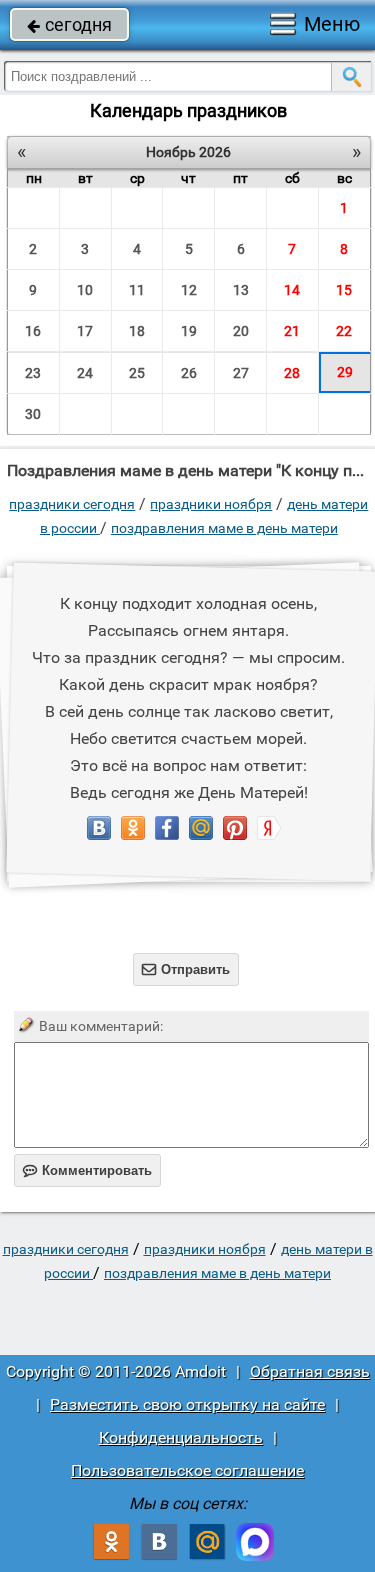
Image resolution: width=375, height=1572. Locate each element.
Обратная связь (310, 1371)
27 (241, 373)
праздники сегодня (72, 504)
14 (292, 290)
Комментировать (87, 1170)
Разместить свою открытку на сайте (187, 1404)
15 (344, 290)
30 (33, 414)
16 (33, 331)
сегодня (69, 24)
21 (292, 331)
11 (137, 290)
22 (344, 331)
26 (189, 373)
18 (137, 331)
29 (345, 372)
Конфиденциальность (181, 1437)
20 (241, 331)
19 (189, 331)
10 (85, 290)
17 (85, 331)
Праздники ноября (211, 504)
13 (241, 290)
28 (292, 373)
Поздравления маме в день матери (224, 528)
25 (137, 373)
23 (33, 373)
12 (189, 290)
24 (85, 373)
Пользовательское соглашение (187, 1470)
